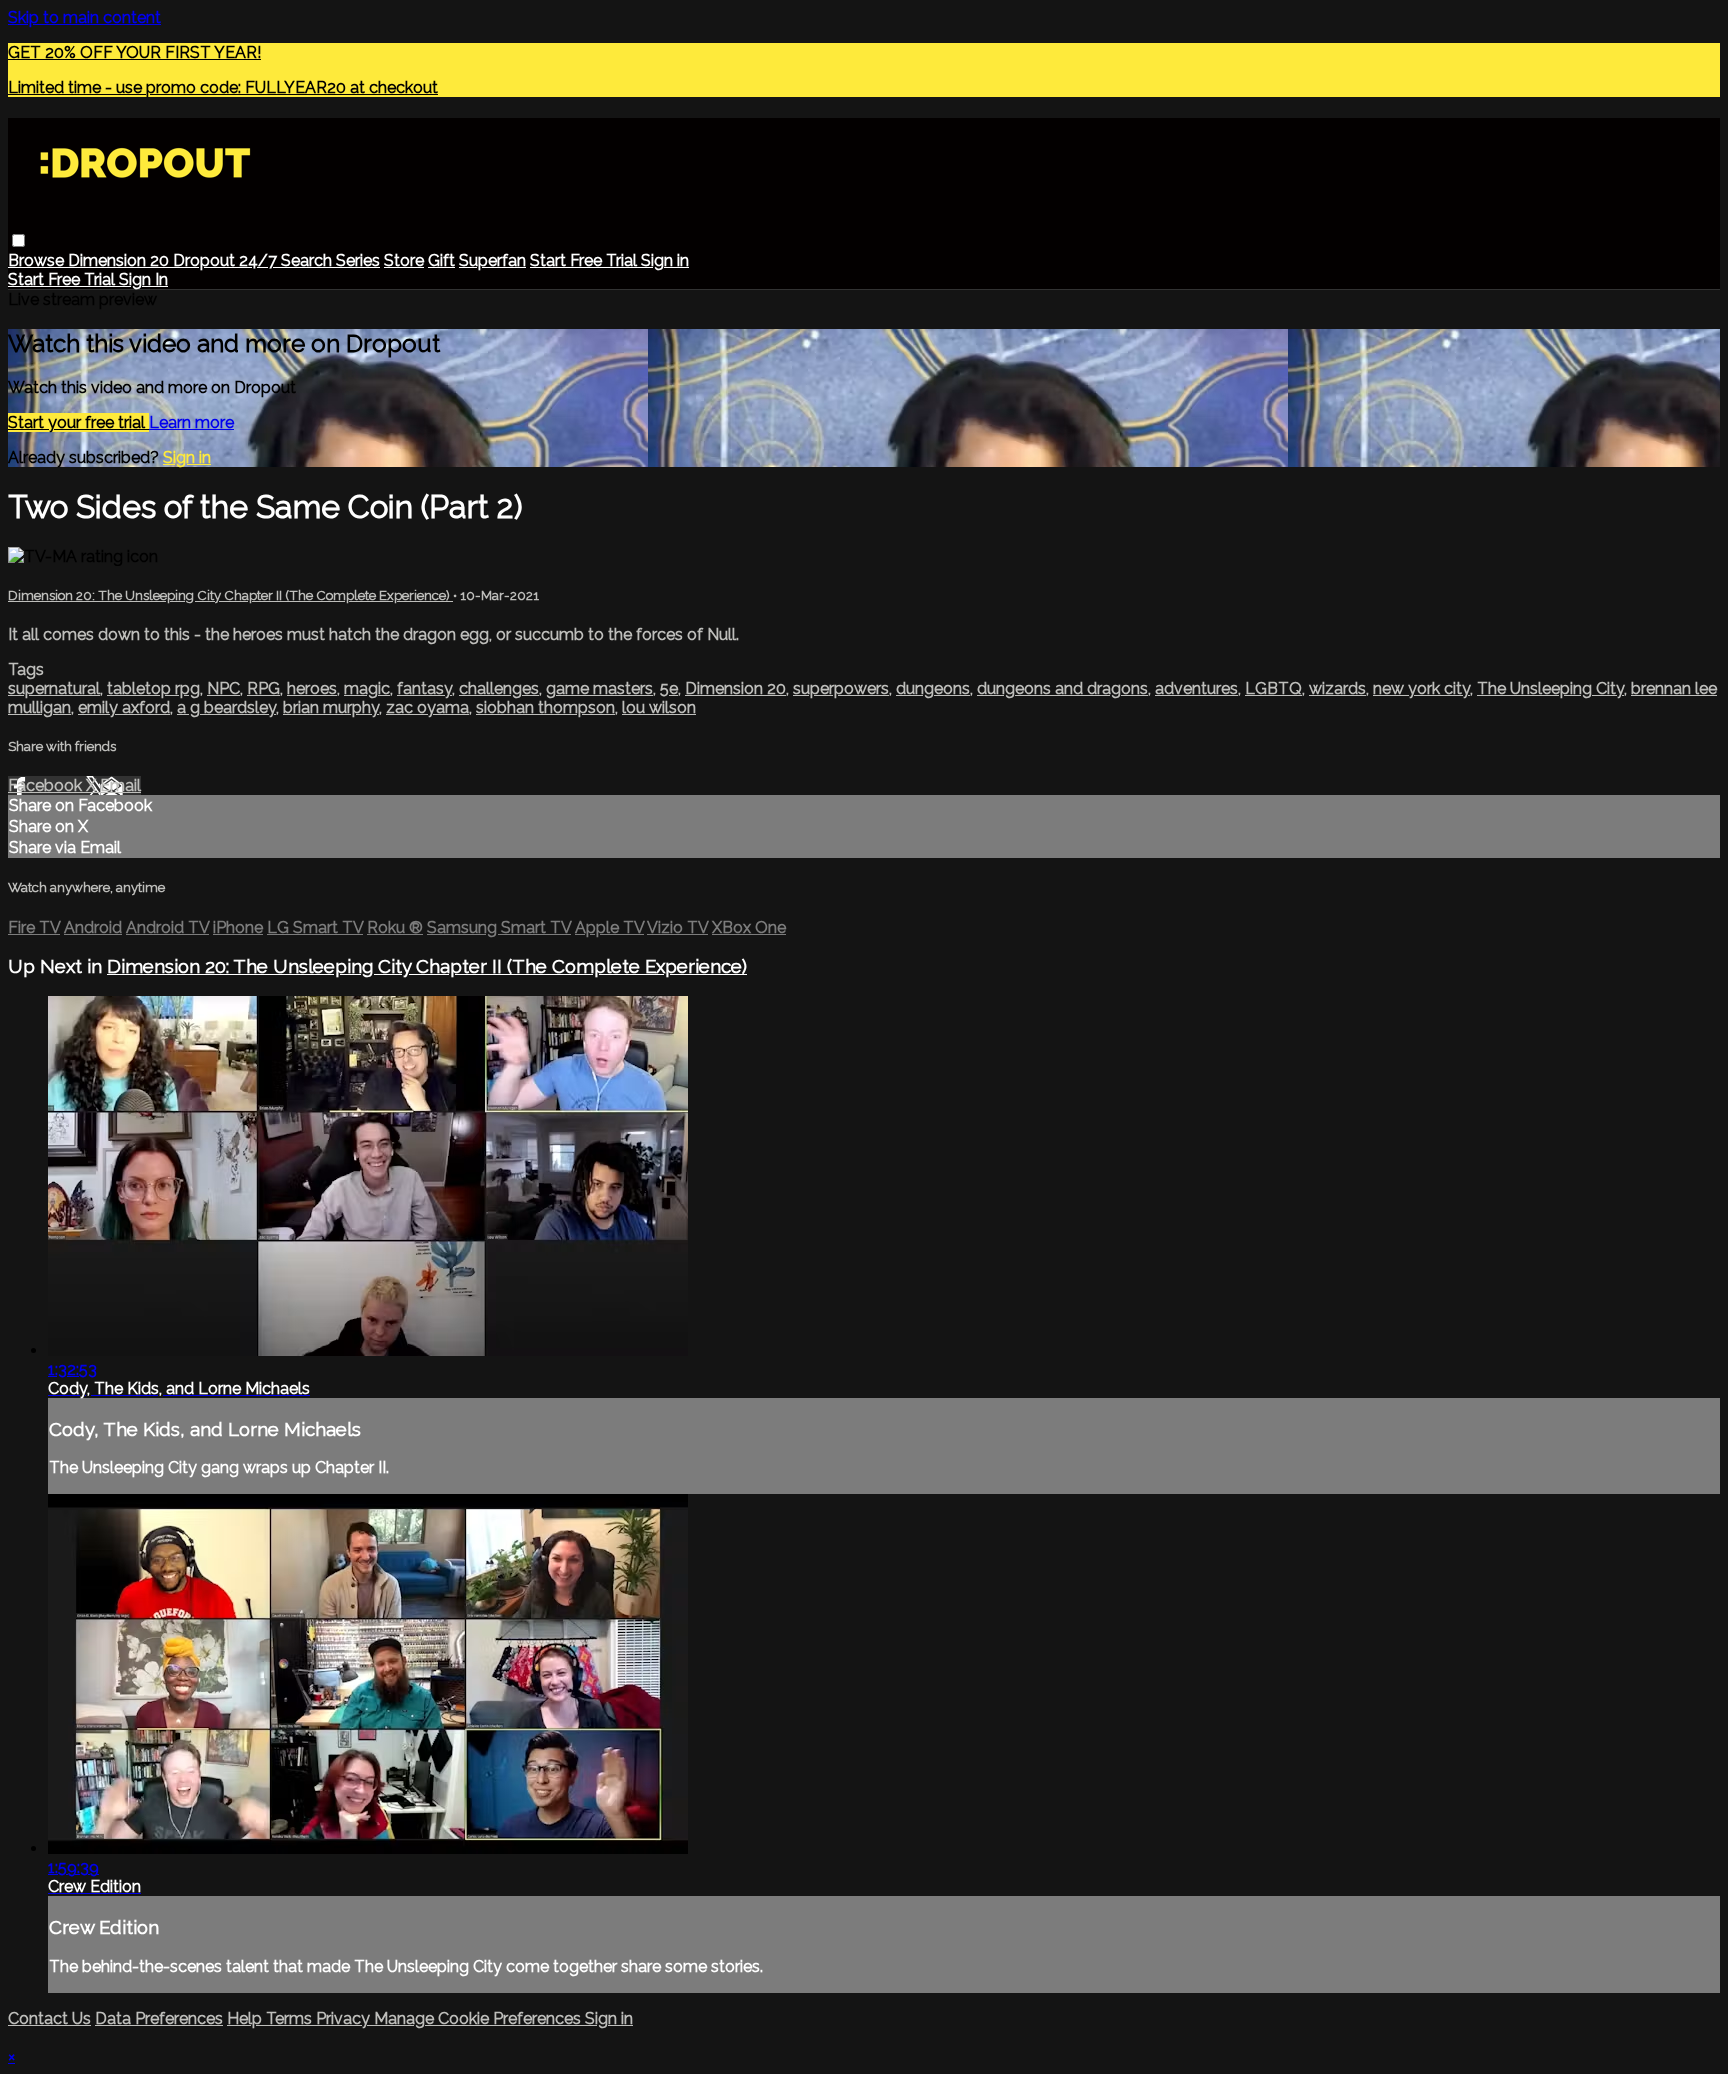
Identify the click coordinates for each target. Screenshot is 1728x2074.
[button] (18, 240)
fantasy (424, 688)
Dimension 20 (120, 260)
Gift (441, 260)
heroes (312, 688)
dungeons (933, 688)
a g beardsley (226, 707)
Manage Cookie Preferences (479, 2018)
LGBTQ (1273, 688)
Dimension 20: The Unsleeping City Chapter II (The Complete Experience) (230, 595)
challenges (499, 688)
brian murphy (331, 707)
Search (308, 260)
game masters (599, 688)
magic (367, 688)
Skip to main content (84, 17)
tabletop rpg (153, 688)
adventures (1196, 688)
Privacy (345, 2018)
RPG (263, 688)
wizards (1337, 688)
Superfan (492, 260)
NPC (223, 688)
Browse (38, 260)
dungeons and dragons (1062, 688)
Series (358, 260)
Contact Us (49, 2018)
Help (246, 2018)
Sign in (665, 260)
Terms (291, 2018)
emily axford (124, 707)
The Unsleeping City (1550, 688)
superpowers (841, 688)
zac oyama (427, 707)
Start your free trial (78, 422)
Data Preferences (159, 2018)
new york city (1421, 688)
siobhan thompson (545, 707)
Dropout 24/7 (227, 260)
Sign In (143, 279)
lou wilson (659, 707)
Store (404, 260)
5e (669, 688)
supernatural (54, 688)
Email (120, 785)
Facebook (47, 785)
